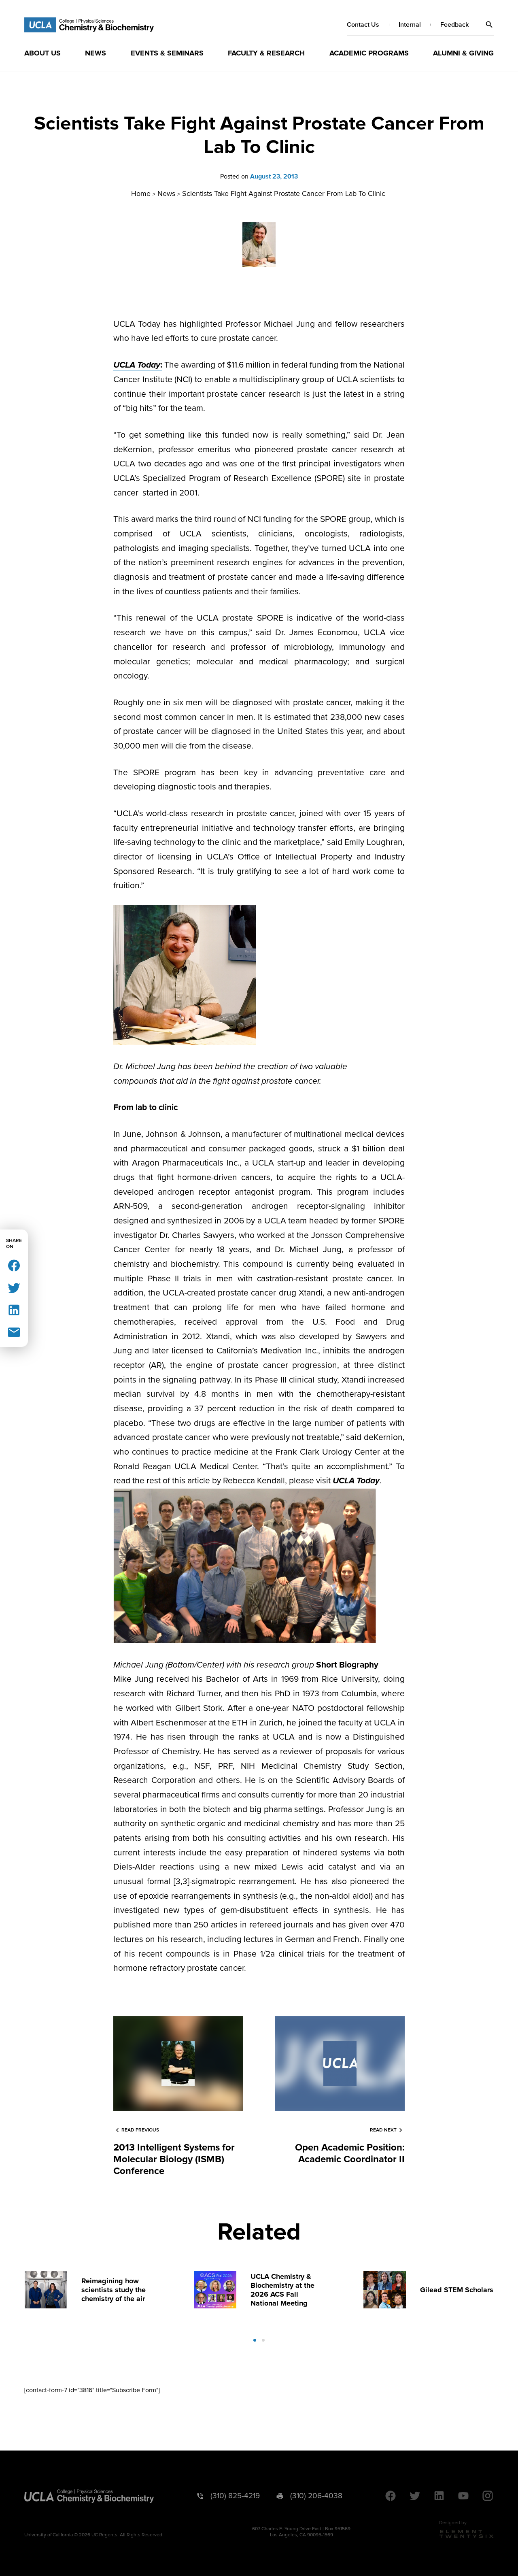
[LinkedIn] (14, 1309)
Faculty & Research (266, 53)
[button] (489, 25)
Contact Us (363, 25)
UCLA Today (356, 1481)
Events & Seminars (167, 53)
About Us (42, 53)
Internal (410, 25)
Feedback (454, 25)
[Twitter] (14, 1287)
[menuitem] (42, 53)
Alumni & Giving (463, 53)
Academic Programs (369, 53)
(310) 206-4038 (316, 2496)
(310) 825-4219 (235, 2496)
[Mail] (14, 1332)
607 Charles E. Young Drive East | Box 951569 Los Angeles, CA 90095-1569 (301, 2532)
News (96, 53)
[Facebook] (14, 1265)
